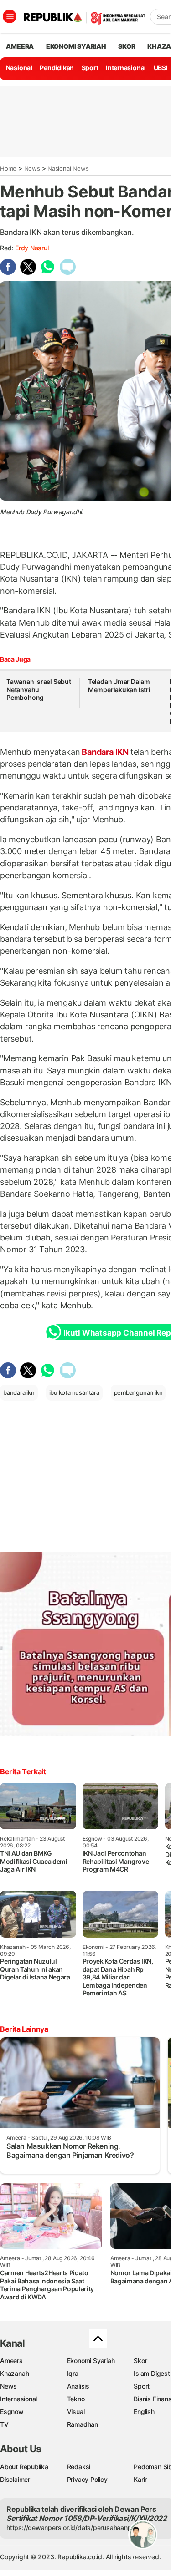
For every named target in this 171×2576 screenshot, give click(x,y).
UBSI (161, 68)
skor (127, 46)
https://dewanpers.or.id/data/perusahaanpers (74, 2528)
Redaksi (79, 2467)
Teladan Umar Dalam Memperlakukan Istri (119, 686)
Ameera (11, 2361)
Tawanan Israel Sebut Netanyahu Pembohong (39, 689)
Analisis (78, 2386)
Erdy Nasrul (32, 248)
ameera (20, 46)
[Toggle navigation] (10, 16)
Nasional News (68, 168)
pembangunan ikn (138, 1392)
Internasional (126, 68)
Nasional (19, 68)
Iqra (73, 2373)
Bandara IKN (105, 752)
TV (4, 2424)
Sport (90, 68)
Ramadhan (83, 2424)
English (144, 2412)
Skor (140, 2361)
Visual (76, 2412)
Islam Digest (152, 2373)
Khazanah (14, 2373)
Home (8, 168)
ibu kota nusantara (74, 1392)
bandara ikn (19, 1392)
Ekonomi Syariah (76, 46)
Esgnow (12, 2412)
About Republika (24, 2467)
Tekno (76, 2399)
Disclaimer (15, 2479)
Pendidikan (57, 68)
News (32, 168)
